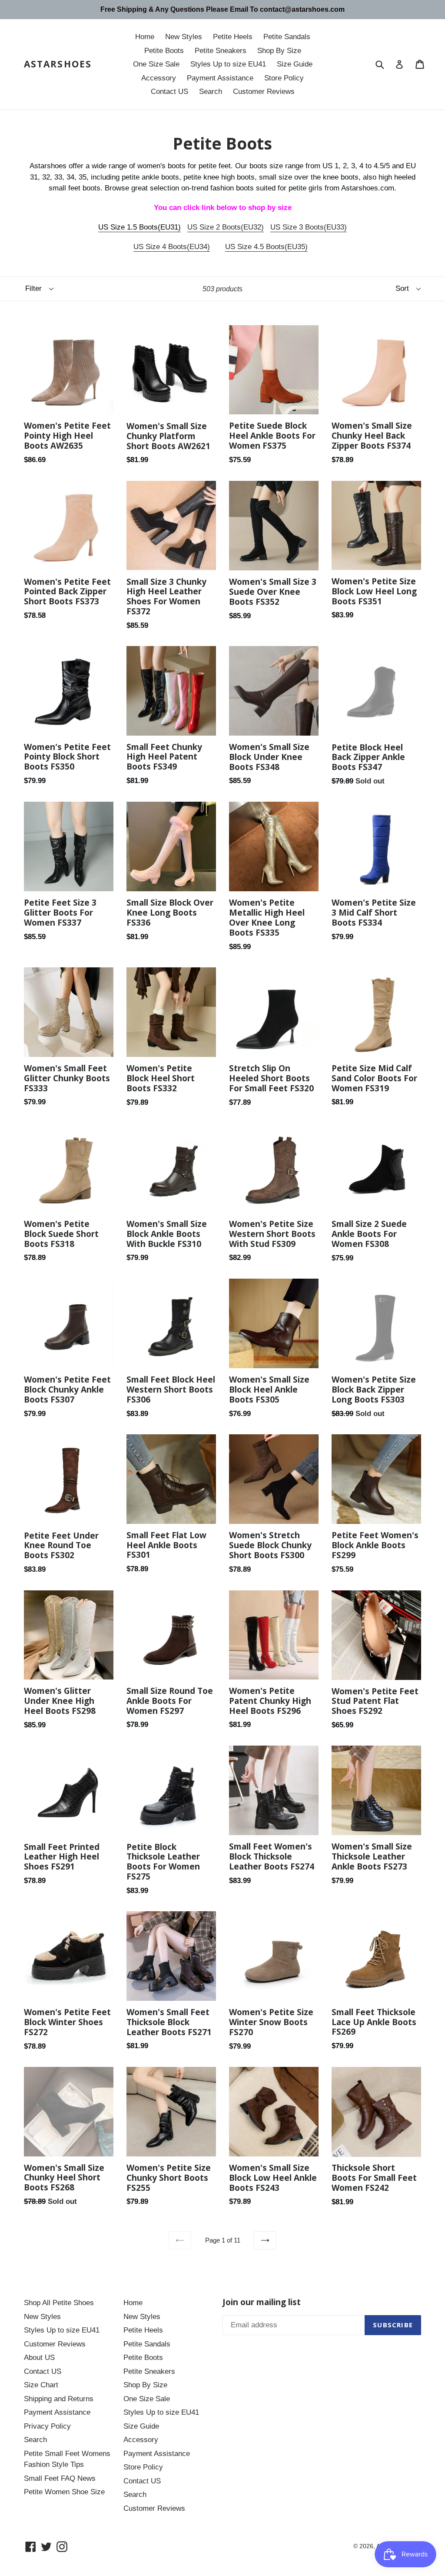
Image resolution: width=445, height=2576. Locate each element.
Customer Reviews (264, 92)
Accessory (159, 78)
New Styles (184, 37)
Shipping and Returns (59, 2399)
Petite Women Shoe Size (64, 2492)
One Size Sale (156, 64)
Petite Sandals (287, 37)
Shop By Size (279, 51)
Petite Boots (164, 51)
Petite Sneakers (221, 51)
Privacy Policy (47, 2426)
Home (145, 37)
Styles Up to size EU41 (228, 64)
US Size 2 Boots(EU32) (226, 227)
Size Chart (41, 2385)
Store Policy (284, 78)
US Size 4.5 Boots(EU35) (266, 247)
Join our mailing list (262, 2302)
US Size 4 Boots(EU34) (172, 247)
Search (211, 92)
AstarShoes (58, 64)
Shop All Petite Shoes (59, 2303)
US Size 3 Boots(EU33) (309, 227)
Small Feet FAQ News (60, 2478)
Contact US (169, 92)
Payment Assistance (220, 78)
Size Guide (295, 64)
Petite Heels (233, 37)
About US (39, 2358)
